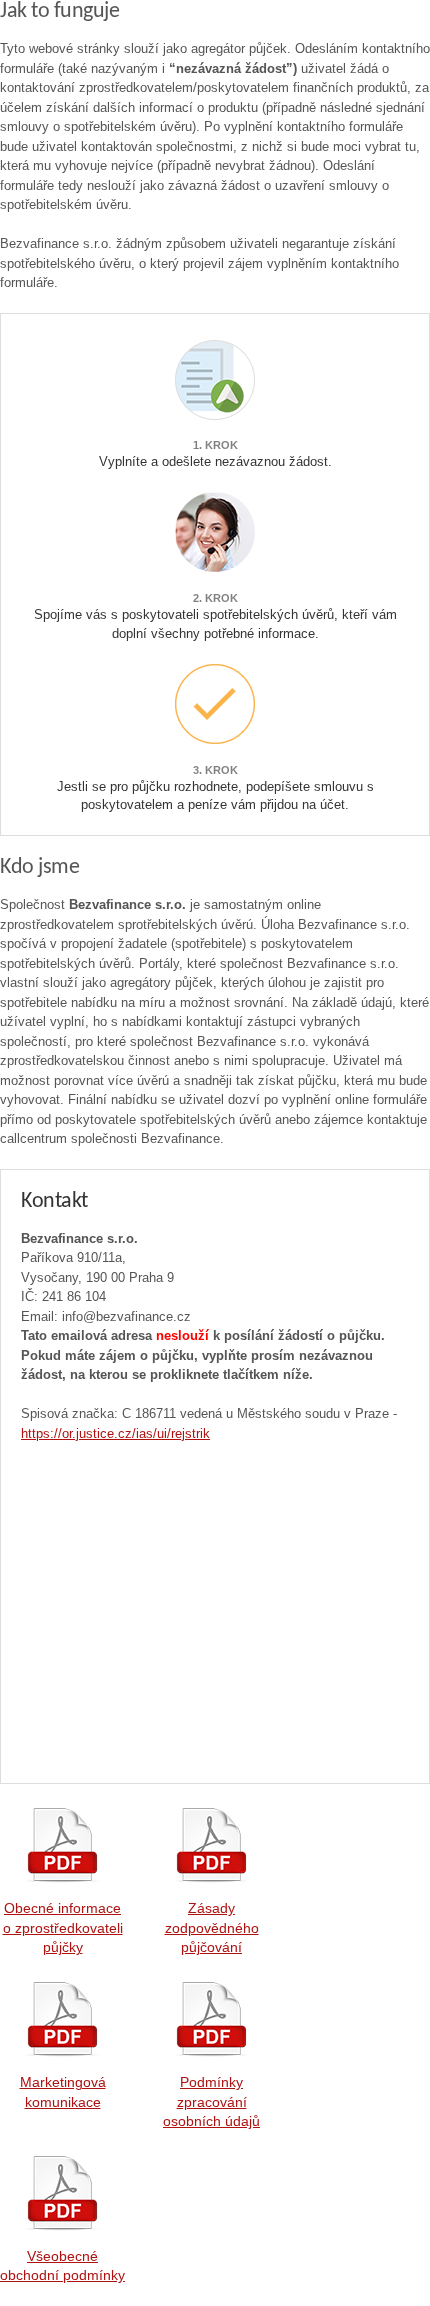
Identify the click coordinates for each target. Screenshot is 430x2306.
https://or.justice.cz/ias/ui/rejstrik (115, 1433)
